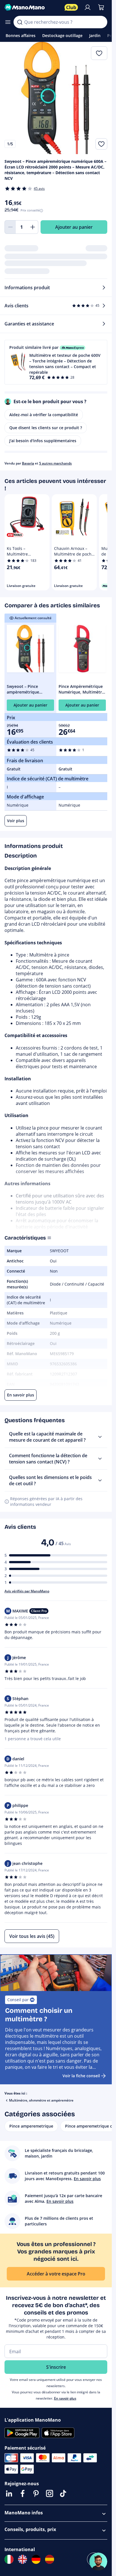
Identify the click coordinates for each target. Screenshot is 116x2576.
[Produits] (8, 22)
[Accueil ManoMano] (32, 7)
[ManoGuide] (98, 2562)
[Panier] (101, 7)
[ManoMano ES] (50, 2559)
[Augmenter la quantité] (33, 227)
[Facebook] (23, 2493)
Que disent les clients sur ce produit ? (46, 428)
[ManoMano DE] (36, 2559)
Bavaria (28, 463)
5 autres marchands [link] (55, 463)
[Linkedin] (9, 2493)
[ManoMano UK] (23, 2559)
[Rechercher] (20, 22)
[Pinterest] (36, 2493)
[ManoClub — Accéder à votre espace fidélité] (71, 7)
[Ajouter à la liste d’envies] (101, 144)
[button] (56, 362)
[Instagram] (50, 2493)
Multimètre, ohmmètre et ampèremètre (41, 2100)
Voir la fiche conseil (81, 2076)
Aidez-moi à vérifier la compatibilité (44, 415)
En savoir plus (65, 2398)
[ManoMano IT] (9, 2559)
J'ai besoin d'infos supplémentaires (43, 441)
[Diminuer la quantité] (10, 227)
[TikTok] (63, 2493)
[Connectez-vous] (88, 7)
